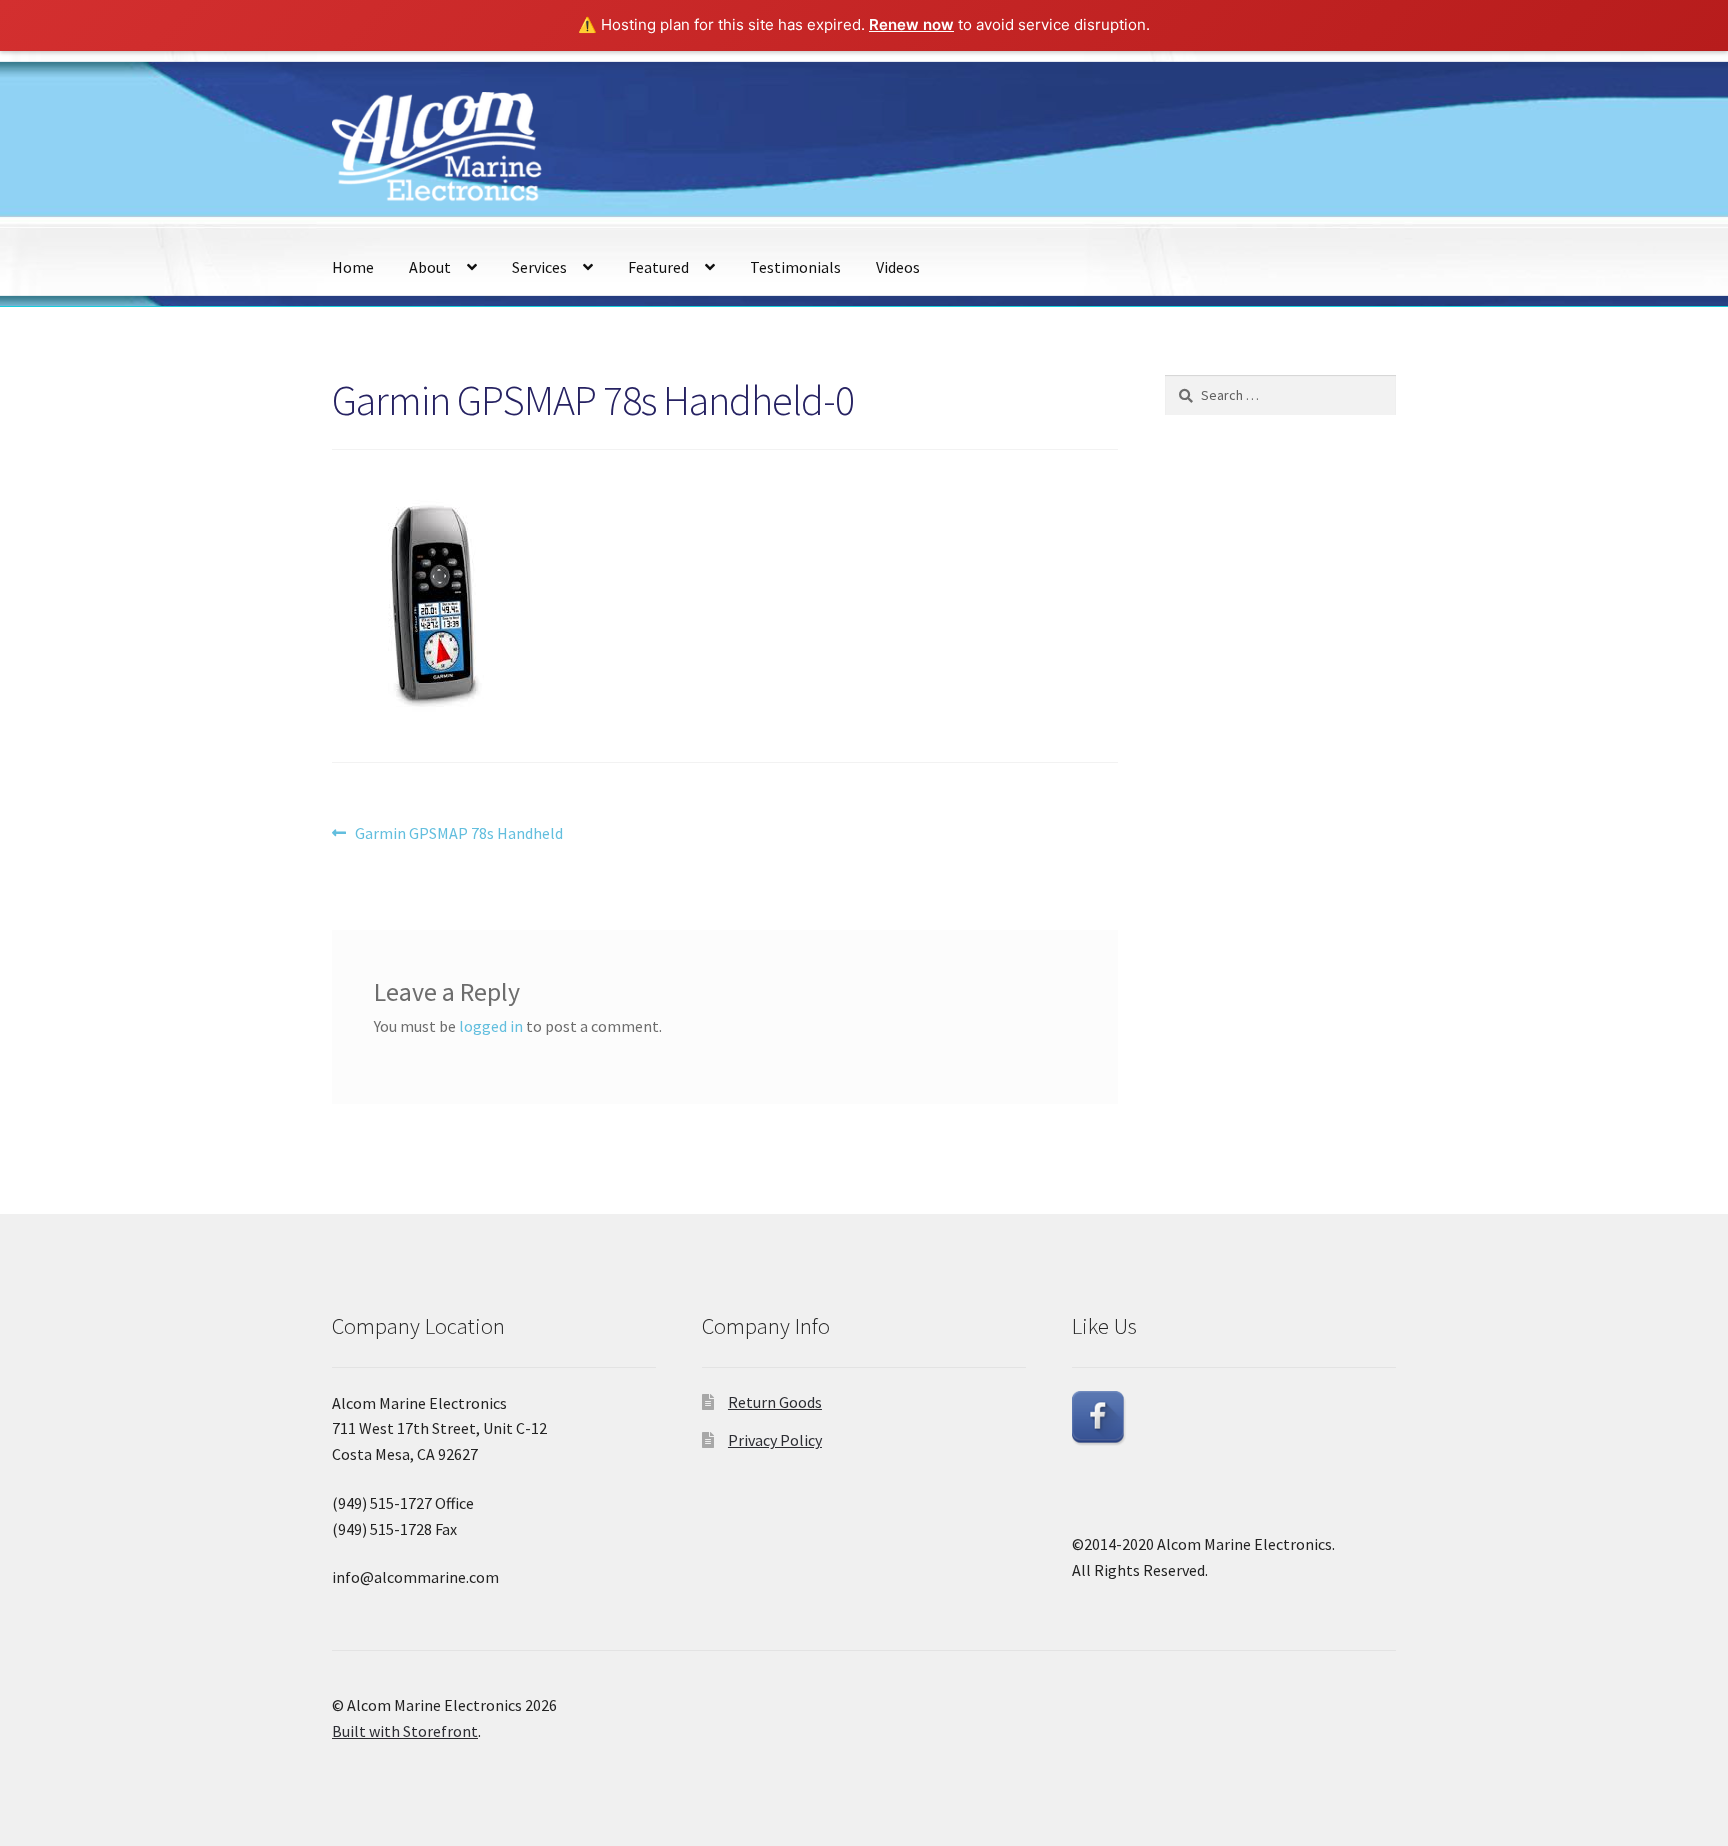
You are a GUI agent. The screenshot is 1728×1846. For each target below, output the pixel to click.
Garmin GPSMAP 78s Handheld (458, 834)
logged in (491, 1026)
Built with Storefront (405, 1731)
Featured (658, 267)
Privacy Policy (775, 1440)
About (430, 267)
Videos (898, 267)
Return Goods (775, 1402)
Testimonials (795, 267)
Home (353, 267)
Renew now (911, 24)
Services (539, 267)
